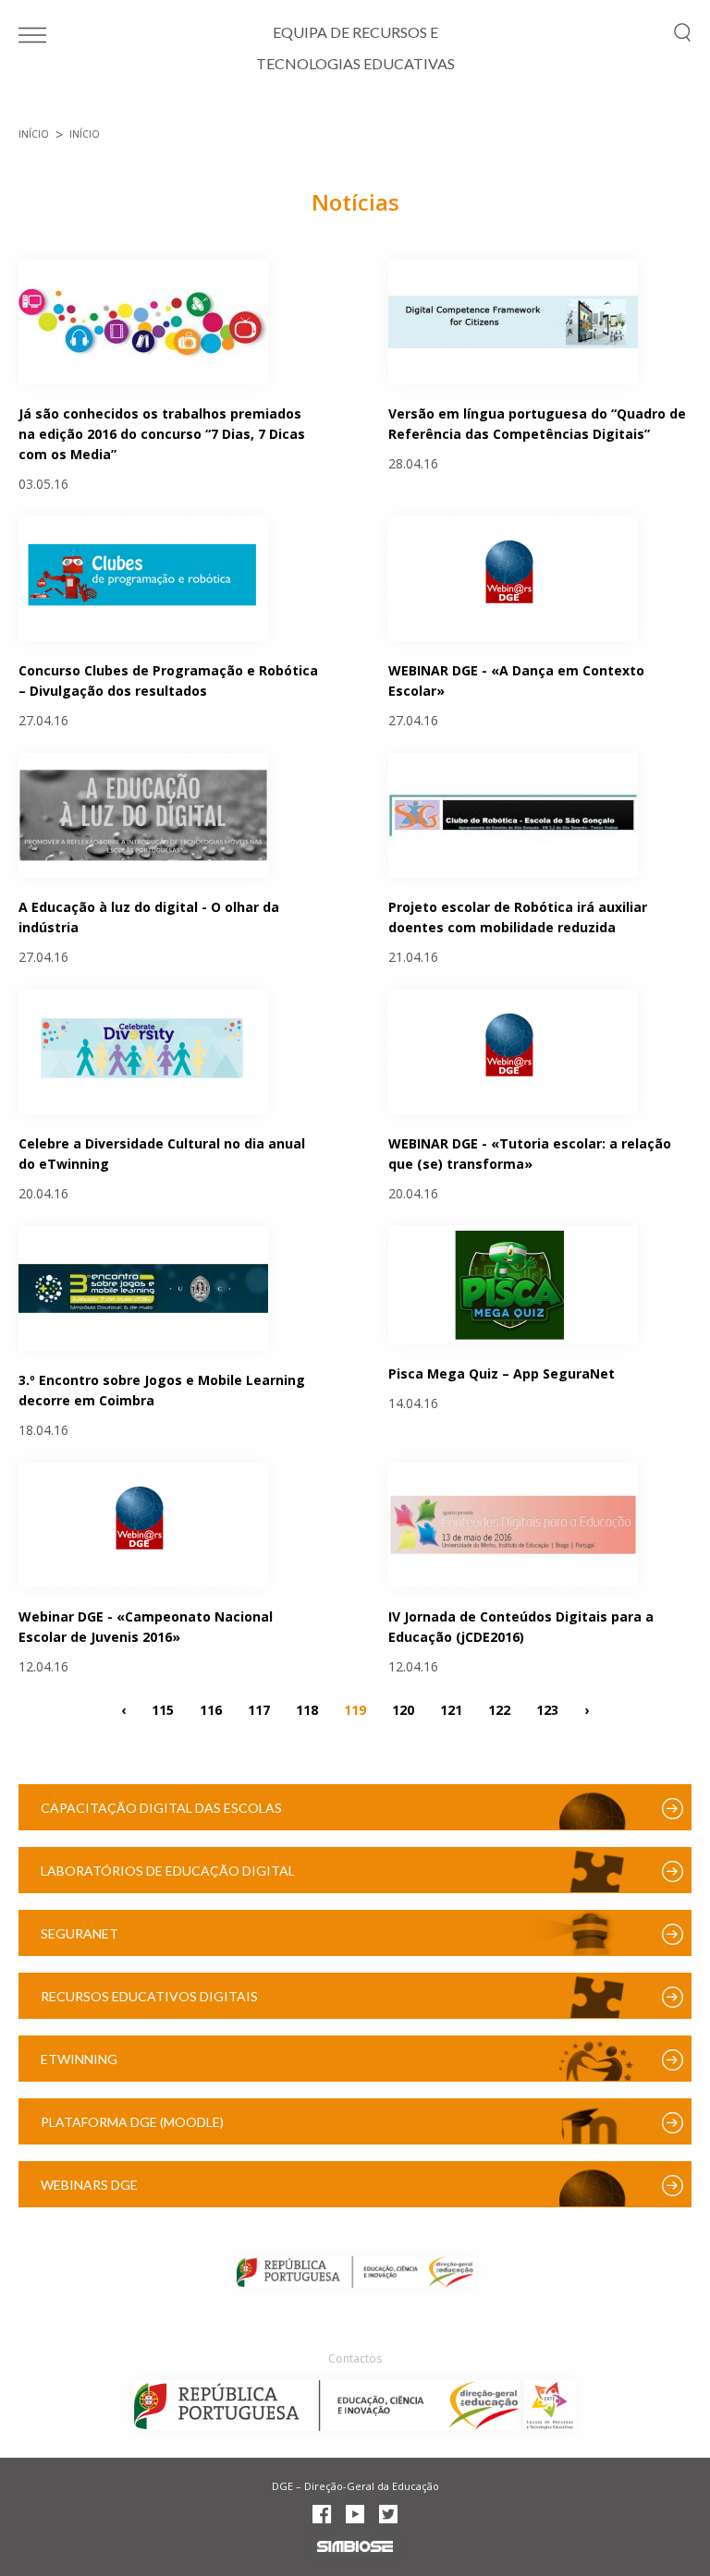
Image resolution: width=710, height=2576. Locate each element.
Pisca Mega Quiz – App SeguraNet (502, 1373)
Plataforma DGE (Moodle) (132, 2122)
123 (547, 1709)
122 (499, 1709)
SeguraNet (80, 1933)
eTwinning (79, 2059)
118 (307, 1709)
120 (403, 1709)
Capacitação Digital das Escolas (161, 1808)
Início (34, 134)
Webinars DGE (89, 2185)
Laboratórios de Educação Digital (168, 1871)
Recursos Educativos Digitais (149, 1996)
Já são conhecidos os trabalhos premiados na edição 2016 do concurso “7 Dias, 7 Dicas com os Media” (162, 434)
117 (259, 1709)
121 (451, 1709)
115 (163, 1709)
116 (211, 1709)
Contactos (355, 2358)
